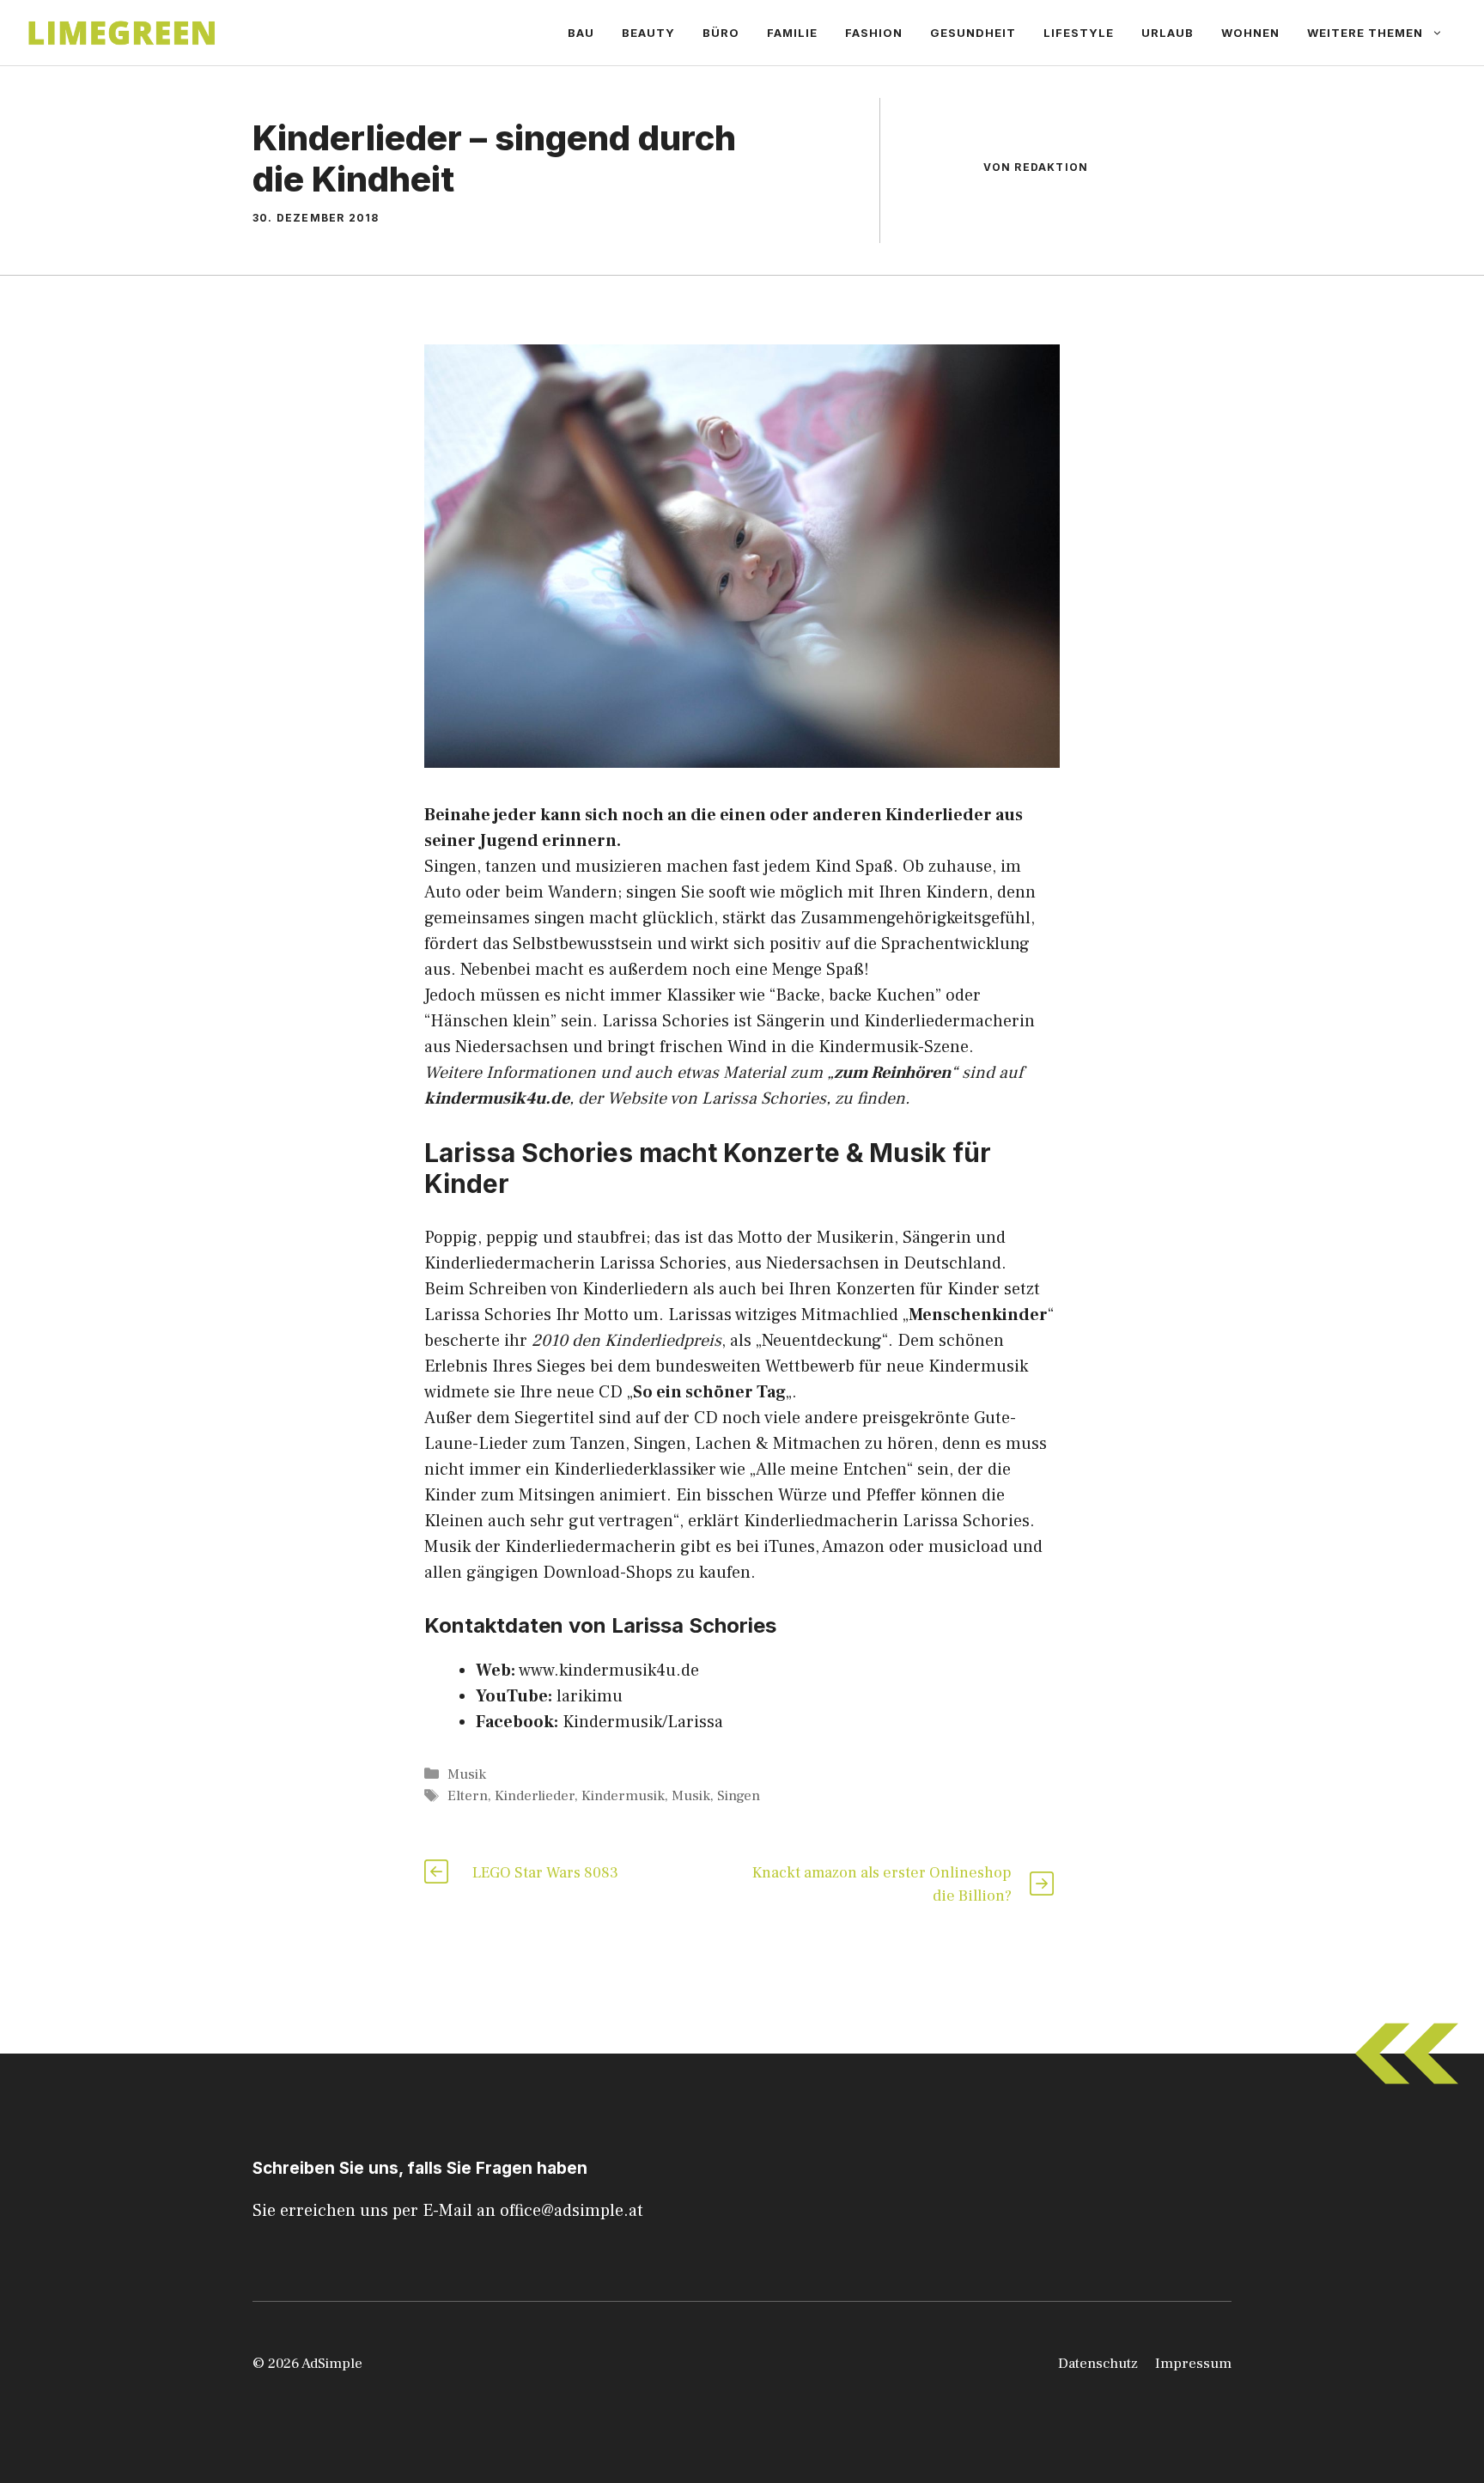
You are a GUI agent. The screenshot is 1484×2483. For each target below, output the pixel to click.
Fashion (874, 33)
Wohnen (1250, 33)
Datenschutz (1098, 2364)
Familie (792, 33)
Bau (581, 33)
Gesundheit (973, 33)
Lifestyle (1079, 33)
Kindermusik (623, 1796)
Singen (739, 1796)
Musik (467, 1774)
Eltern (468, 1796)
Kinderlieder (535, 1796)
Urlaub (1168, 33)
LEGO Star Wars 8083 (545, 1873)
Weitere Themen (1365, 33)
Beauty (648, 33)
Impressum (1193, 2364)
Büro (721, 33)
